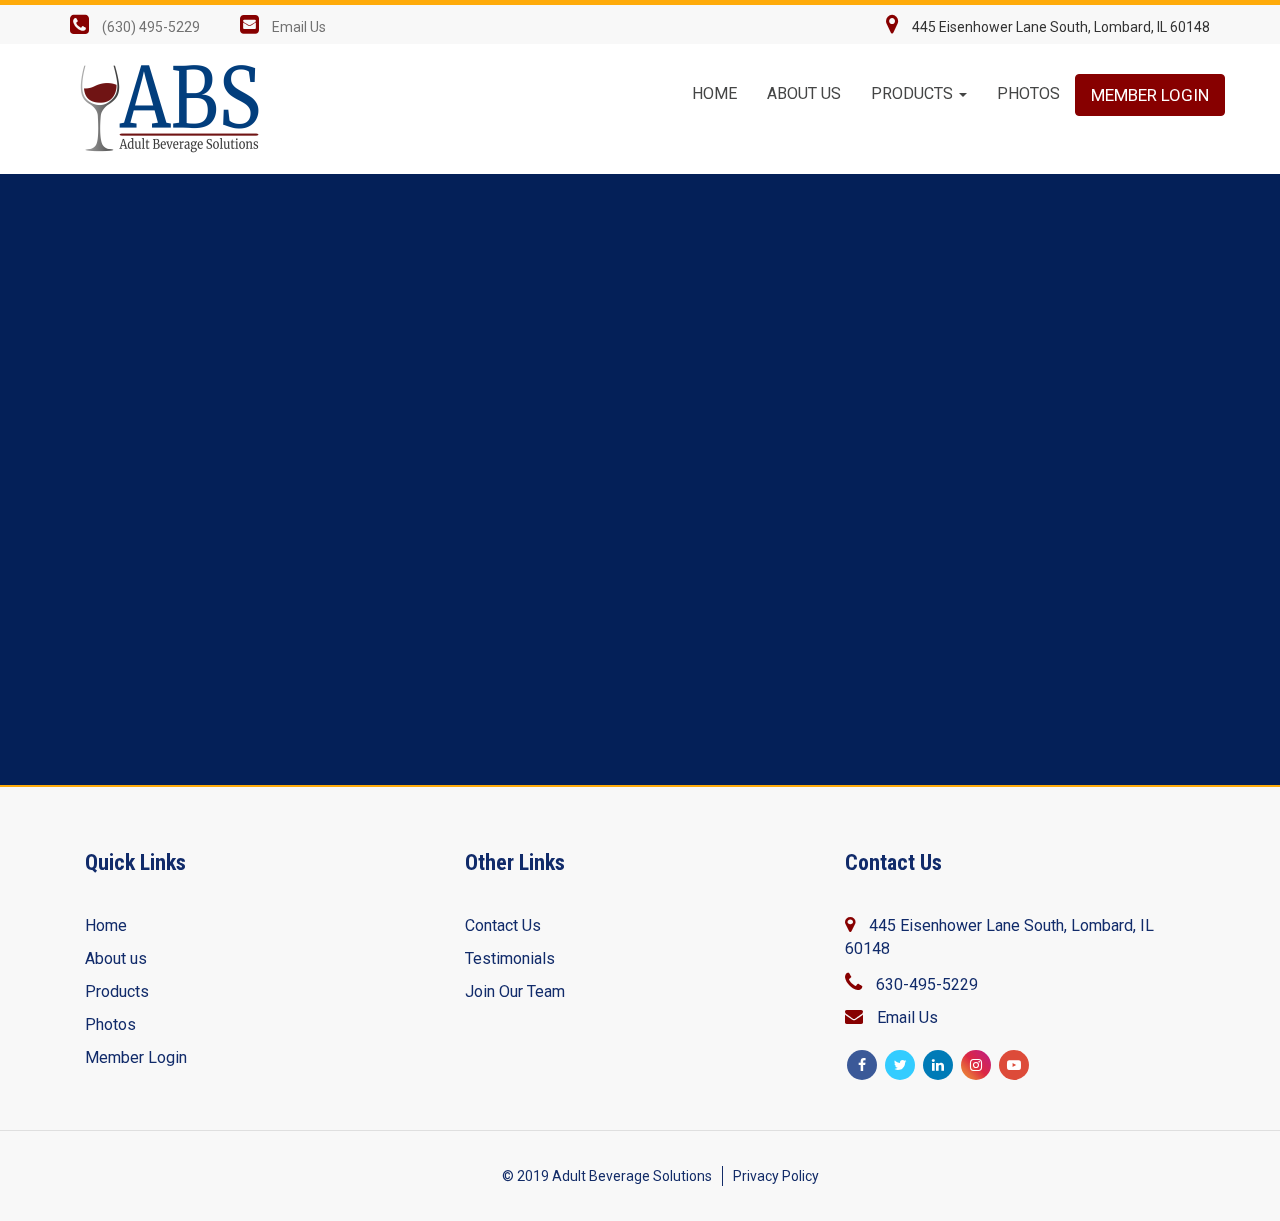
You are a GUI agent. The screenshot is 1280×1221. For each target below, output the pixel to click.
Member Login (1150, 95)
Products (914, 93)
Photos (1028, 93)
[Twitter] (900, 1065)
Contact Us (503, 925)
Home (714, 93)
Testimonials (510, 958)
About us (116, 958)
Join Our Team (515, 991)
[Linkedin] (938, 1065)
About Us (804, 93)
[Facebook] (862, 1065)
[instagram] (976, 1065)
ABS (175, 109)
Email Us (299, 27)
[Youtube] (1014, 1065)
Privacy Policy (776, 1176)
